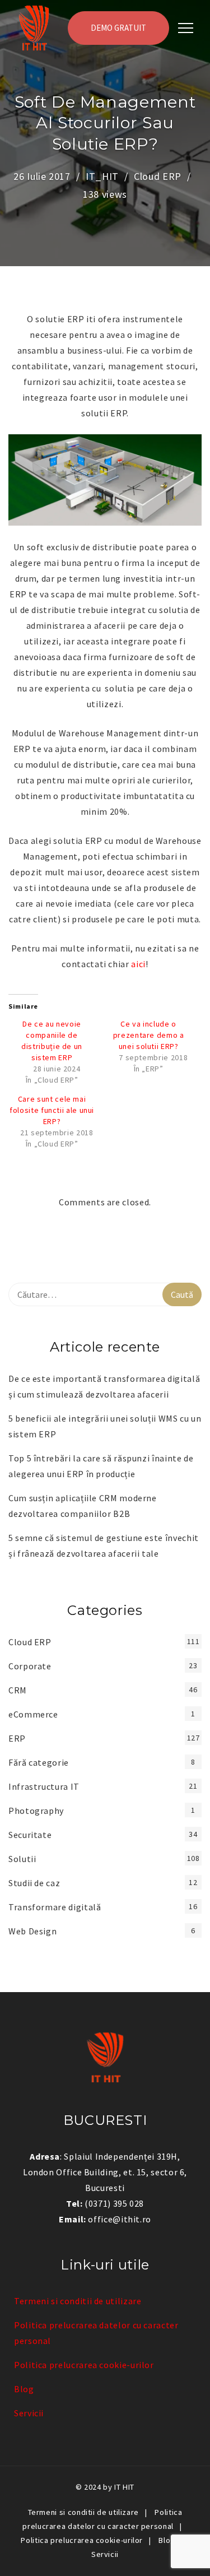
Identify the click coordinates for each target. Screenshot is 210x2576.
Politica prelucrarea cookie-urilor (84, 2365)
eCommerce (33, 1714)
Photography (36, 1811)
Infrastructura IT (44, 1786)
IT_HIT (102, 176)
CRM (18, 1690)
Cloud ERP (158, 176)
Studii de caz (34, 1883)
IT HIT (124, 2487)
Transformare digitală (55, 1907)
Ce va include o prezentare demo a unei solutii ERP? (149, 1035)
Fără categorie (39, 1762)
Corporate (30, 1666)
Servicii (29, 2413)
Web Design (32, 1931)
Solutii (22, 1859)
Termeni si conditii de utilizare (78, 2301)
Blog (24, 2389)
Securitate (30, 1835)
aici (138, 964)
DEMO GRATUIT (118, 28)
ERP (17, 1738)
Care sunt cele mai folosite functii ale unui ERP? (52, 1110)
